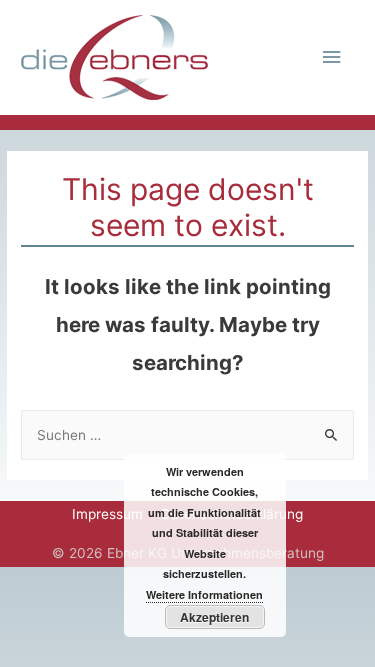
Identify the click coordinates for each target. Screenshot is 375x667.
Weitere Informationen (204, 594)
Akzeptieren (214, 617)
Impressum (107, 514)
